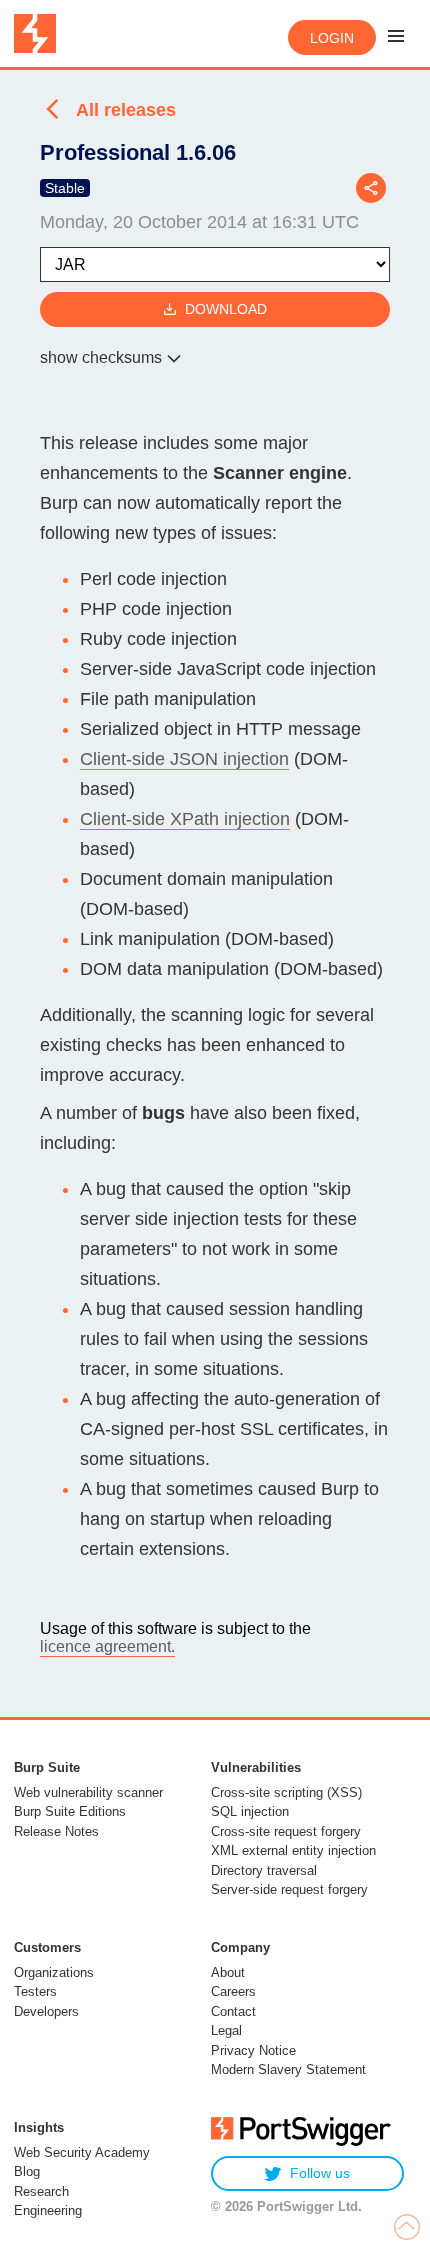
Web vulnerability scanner (88, 1792)
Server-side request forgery (289, 1889)
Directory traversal (264, 1870)
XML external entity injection (293, 1850)
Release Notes (56, 1831)
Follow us (320, 2173)
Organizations (54, 1972)
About (228, 1972)
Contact (233, 2011)
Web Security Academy (82, 2152)
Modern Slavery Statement (288, 2069)
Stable (65, 188)
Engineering (48, 2210)
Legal (226, 2030)
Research (41, 2191)
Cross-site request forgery (286, 1831)
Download (226, 309)
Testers (35, 1991)
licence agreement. (107, 1646)
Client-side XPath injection (185, 819)
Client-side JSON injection (184, 759)
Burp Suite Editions (70, 1811)
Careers (233, 1991)
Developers (46, 2011)
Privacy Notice (253, 2050)
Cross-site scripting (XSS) (286, 1792)
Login (332, 38)
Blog (27, 2171)
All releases (126, 110)
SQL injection (250, 1811)
